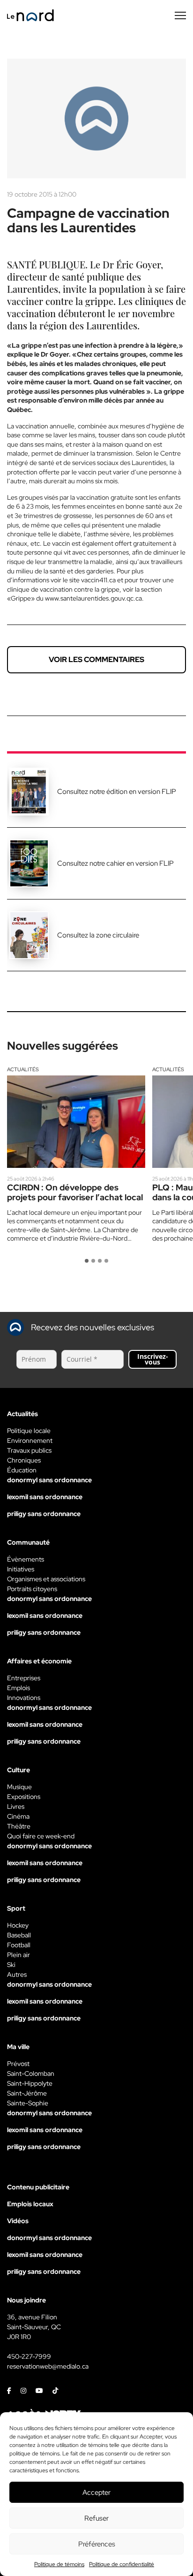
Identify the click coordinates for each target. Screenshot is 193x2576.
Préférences (97, 2544)
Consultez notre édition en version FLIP (117, 792)
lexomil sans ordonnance (45, 1497)
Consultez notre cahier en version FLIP (115, 863)
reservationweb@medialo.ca (48, 2366)
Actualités (23, 1069)
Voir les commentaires (96, 659)
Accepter (96, 2492)
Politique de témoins (59, 2564)
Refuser (96, 2518)
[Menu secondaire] (180, 15)
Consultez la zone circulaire (98, 935)
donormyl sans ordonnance (49, 1480)
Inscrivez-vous (153, 1359)
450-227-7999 (29, 2356)
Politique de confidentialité (122, 2564)
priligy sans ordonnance (44, 1514)
